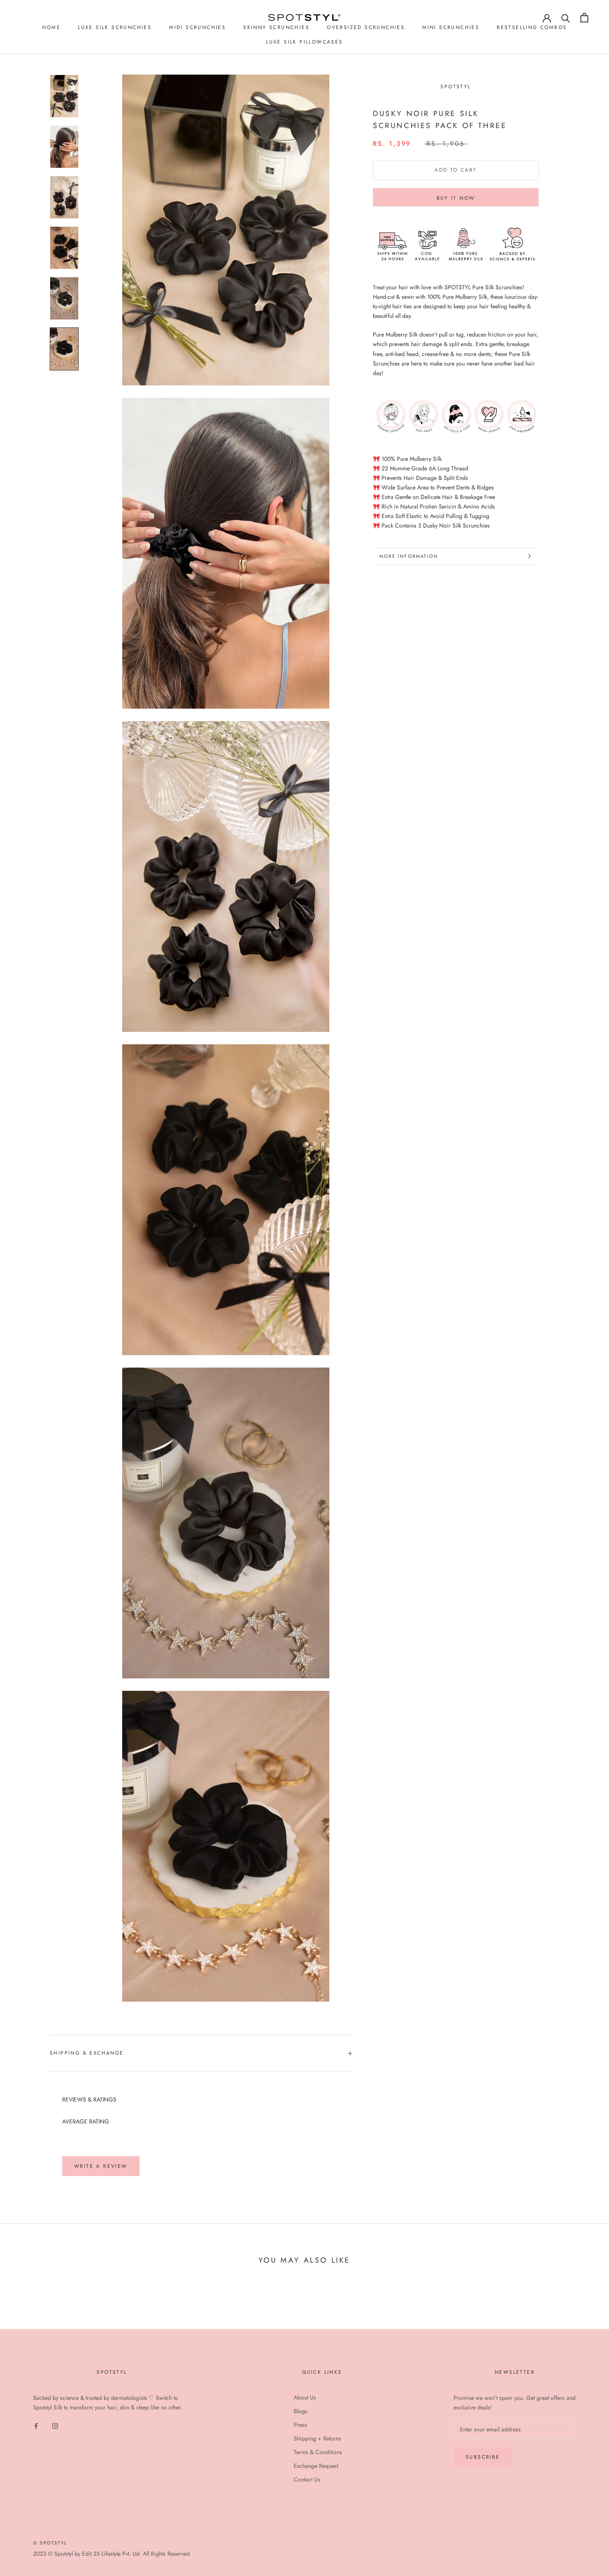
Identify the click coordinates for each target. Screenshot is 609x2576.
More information (409, 556)
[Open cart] (584, 18)
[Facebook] (36, 2425)
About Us (305, 2397)
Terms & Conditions (318, 2452)
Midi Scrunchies (197, 27)
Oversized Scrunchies (366, 27)
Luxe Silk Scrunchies (115, 27)
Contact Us (307, 2479)
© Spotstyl (50, 2543)
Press (300, 2425)
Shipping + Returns (317, 2438)
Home (52, 27)
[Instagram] (55, 2425)
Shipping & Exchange (87, 2053)
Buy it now (456, 198)
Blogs (301, 2411)
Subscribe (483, 2457)
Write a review (101, 2166)
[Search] (566, 18)
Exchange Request (316, 2466)
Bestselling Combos (532, 27)
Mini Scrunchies (451, 27)
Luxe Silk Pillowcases (304, 42)
